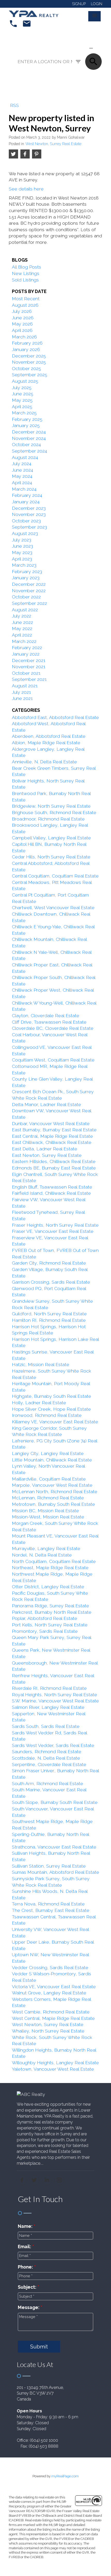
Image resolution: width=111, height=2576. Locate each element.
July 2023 (22, 540)
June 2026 (23, 318)
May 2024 (22, 476)
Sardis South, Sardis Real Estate (46, 1726)
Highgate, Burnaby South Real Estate (51, 1396)
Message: (29, 2307)
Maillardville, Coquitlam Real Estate (49, 1479)
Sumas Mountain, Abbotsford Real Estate (55, 1872)
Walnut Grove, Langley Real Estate (49, 1993)
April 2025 (22, 407)
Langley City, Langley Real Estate (48, 1453)
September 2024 (29, 451)
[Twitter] (34, 2180)
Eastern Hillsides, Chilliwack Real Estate (54, 1161)
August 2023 (25, 533)
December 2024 (29, 432)
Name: (26, 2226)
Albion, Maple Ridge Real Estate (46, 743)
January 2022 (26, 654)
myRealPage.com (65, 2476)
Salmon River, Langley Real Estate (48, 1707)
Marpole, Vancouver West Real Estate (52, 1485)
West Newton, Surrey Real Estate (53, 144)
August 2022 (25, 610)
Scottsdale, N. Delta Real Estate (46, 1758)
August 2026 (25, 305)
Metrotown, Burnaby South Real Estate (53, 1504)
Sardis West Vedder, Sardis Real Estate (53, 1745)
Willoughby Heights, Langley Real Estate (55, 2063)
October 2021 (26, 673)
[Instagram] (59, 2180)
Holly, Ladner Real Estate (39, 1403)
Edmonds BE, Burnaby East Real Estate (54, 1168)
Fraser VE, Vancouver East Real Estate (53, 1231)
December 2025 (29, 356)
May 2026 (22, 324)
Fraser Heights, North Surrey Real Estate (55, 1225)
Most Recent (26, 299)
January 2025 (26, 425)
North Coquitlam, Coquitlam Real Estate (54, 1561)
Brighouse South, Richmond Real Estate (54, 812)
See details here (26, 189)
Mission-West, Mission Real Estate (48, 1517)
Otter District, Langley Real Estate (48, 1587)
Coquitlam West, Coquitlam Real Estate (53, 1060)
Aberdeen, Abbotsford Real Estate (49, 736)
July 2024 (22, 463)
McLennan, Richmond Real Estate (48, 1498)
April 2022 (22, 635)
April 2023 (22, 559)
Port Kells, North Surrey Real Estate (50, 1625)
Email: (25, 2247)
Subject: (28, 2287)
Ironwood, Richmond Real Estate (47, 1415)
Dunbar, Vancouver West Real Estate (51, 1123)
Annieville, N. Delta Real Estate (44, 762)
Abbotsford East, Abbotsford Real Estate (55, 717)
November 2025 (29, 362)
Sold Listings (25, 280)
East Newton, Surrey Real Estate (47, 1155)
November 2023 (29, 514)
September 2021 (29, 679)
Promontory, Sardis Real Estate (45, 1631)
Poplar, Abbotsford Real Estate (45, 1618)
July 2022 (22, 616)
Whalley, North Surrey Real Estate (48, 2031)
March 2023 (24, 565)
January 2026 (26, 349)
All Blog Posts (26, 267)
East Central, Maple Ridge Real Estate (52, 1136)
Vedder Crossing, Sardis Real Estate (50, 1967)
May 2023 (22, 552)
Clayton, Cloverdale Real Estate (46, 1015)
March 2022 (24, 641)
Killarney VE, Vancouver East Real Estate (55, 1422)
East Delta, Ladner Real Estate (45, 1149)
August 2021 (25, 686)
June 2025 (23, 394)
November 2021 (29, 667)
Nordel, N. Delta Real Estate (42, 1555)
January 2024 (26, 502)
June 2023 (22, 546)
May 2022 (22, 628)
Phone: (26, 2267)
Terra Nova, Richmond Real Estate (48, 1904)
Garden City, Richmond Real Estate (49, 1263)
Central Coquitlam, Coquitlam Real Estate (55, 876)
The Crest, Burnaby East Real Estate (51, 1910)
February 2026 (27, 343)
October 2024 (26, 444)
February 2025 (27, 419)
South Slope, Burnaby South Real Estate (55, 1802)
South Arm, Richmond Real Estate (47, 1783)
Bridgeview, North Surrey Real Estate (51, 806)
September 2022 (29, 603)
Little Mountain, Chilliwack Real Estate (52, 1460)
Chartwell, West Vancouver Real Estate (53, 908)
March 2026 (24, 337)
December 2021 (29, 660)
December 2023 (29, 508)
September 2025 (30, 375)
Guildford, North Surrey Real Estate (49, 1314)
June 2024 (22, 470)
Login (97, 4)
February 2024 (27, 495)
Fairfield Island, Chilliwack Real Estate (51, 1193)
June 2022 (22, 622)
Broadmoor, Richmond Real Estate (48, 819)
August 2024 (25, 457)
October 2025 (26, 368)
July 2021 (21, 692)
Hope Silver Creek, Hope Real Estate (51, 1409)
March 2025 (24, 413)
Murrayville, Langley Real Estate (46, 1548)
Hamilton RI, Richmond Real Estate (49, 1320)
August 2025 (25, 381)
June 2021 (22, 698)
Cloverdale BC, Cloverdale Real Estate (53, 1028)
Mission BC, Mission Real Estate (45, 1511)
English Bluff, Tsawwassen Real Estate (52, 1187)
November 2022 (29, 591)
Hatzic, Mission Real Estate (41, 1364)
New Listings (26, 273)
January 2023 (26, 578)
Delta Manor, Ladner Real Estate (46, 1104)
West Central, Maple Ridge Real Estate (53, 2018)
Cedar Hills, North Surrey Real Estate (51, 857)
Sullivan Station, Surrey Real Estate (49, 1866)
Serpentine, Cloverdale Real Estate (49, 1764)
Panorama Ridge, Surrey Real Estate (50, 1606)
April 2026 (22, 330)
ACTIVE (79, 48)
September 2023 (29, 527)
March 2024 (24, 489)
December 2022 (29, 584)
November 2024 (29, 438)
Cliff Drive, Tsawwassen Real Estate (49, 1022)
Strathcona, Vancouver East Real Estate (54, 1847)
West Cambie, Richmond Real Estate (51, 2012)
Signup (79, 4)
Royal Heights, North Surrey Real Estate (54, 1695)
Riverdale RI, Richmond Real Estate (49, 1688)
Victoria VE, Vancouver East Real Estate (54, 1987)
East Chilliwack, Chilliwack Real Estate (52, 1142)
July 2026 (22, 311)
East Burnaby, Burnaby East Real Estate (54, 1130)
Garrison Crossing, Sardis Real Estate (51, 1282)
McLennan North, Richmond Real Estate (55, 1491)
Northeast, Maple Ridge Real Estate (50, 1567)
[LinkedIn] (47, 2180)
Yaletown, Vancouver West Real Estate (53, 2069)
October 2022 (26, 597)
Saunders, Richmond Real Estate (47, 1751)
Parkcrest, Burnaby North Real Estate (52, 1612)
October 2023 (26, 521)
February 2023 (27, 571)
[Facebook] (22, 2180)
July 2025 (22, 387)
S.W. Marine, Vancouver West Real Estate (55, 1701)
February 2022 (27, 647)
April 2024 (22, 483)
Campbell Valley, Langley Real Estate (51, 838)
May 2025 (22, 400)
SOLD (99, 48)
